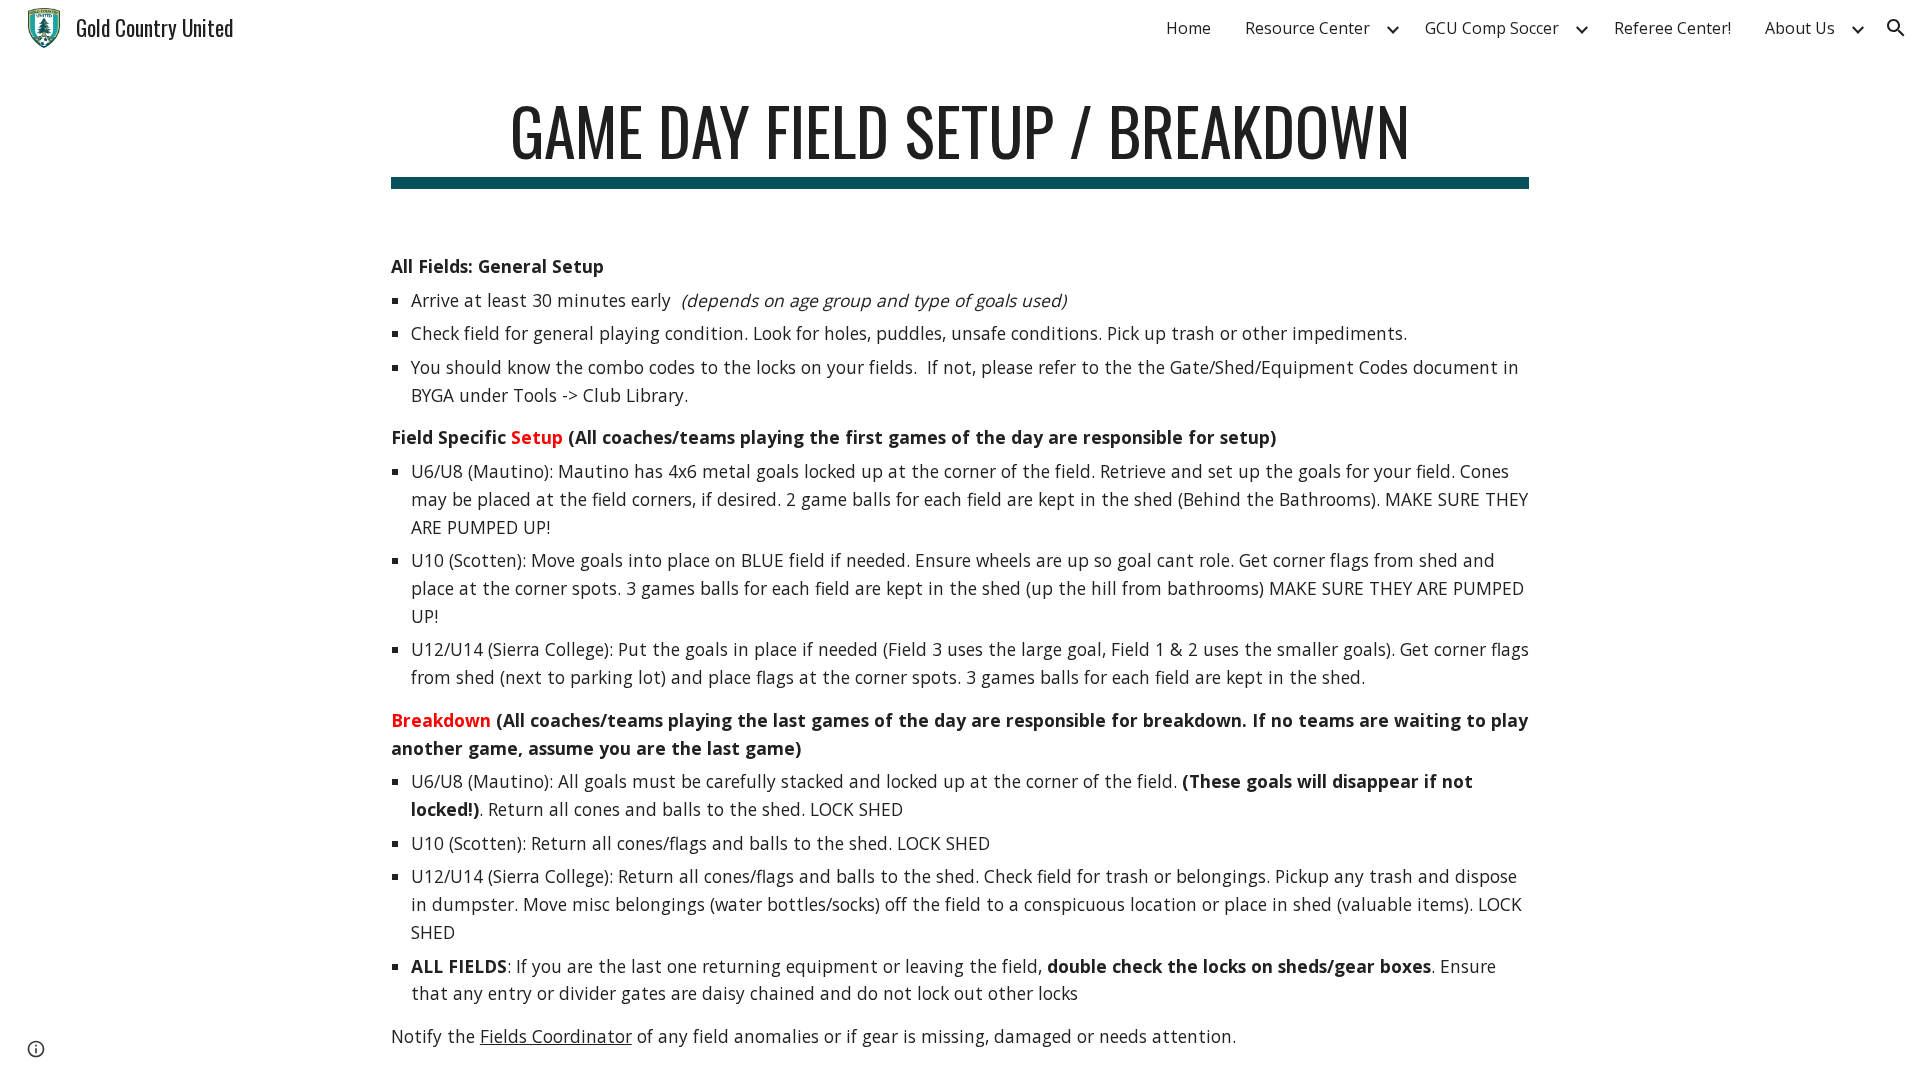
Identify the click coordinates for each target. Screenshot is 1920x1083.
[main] (960, 140)
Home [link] (1188, 28)
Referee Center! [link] (1672, 28)
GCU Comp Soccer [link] (1492, 28)
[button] (1896, 28)
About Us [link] (1800, 28)
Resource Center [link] (1307, 28)
